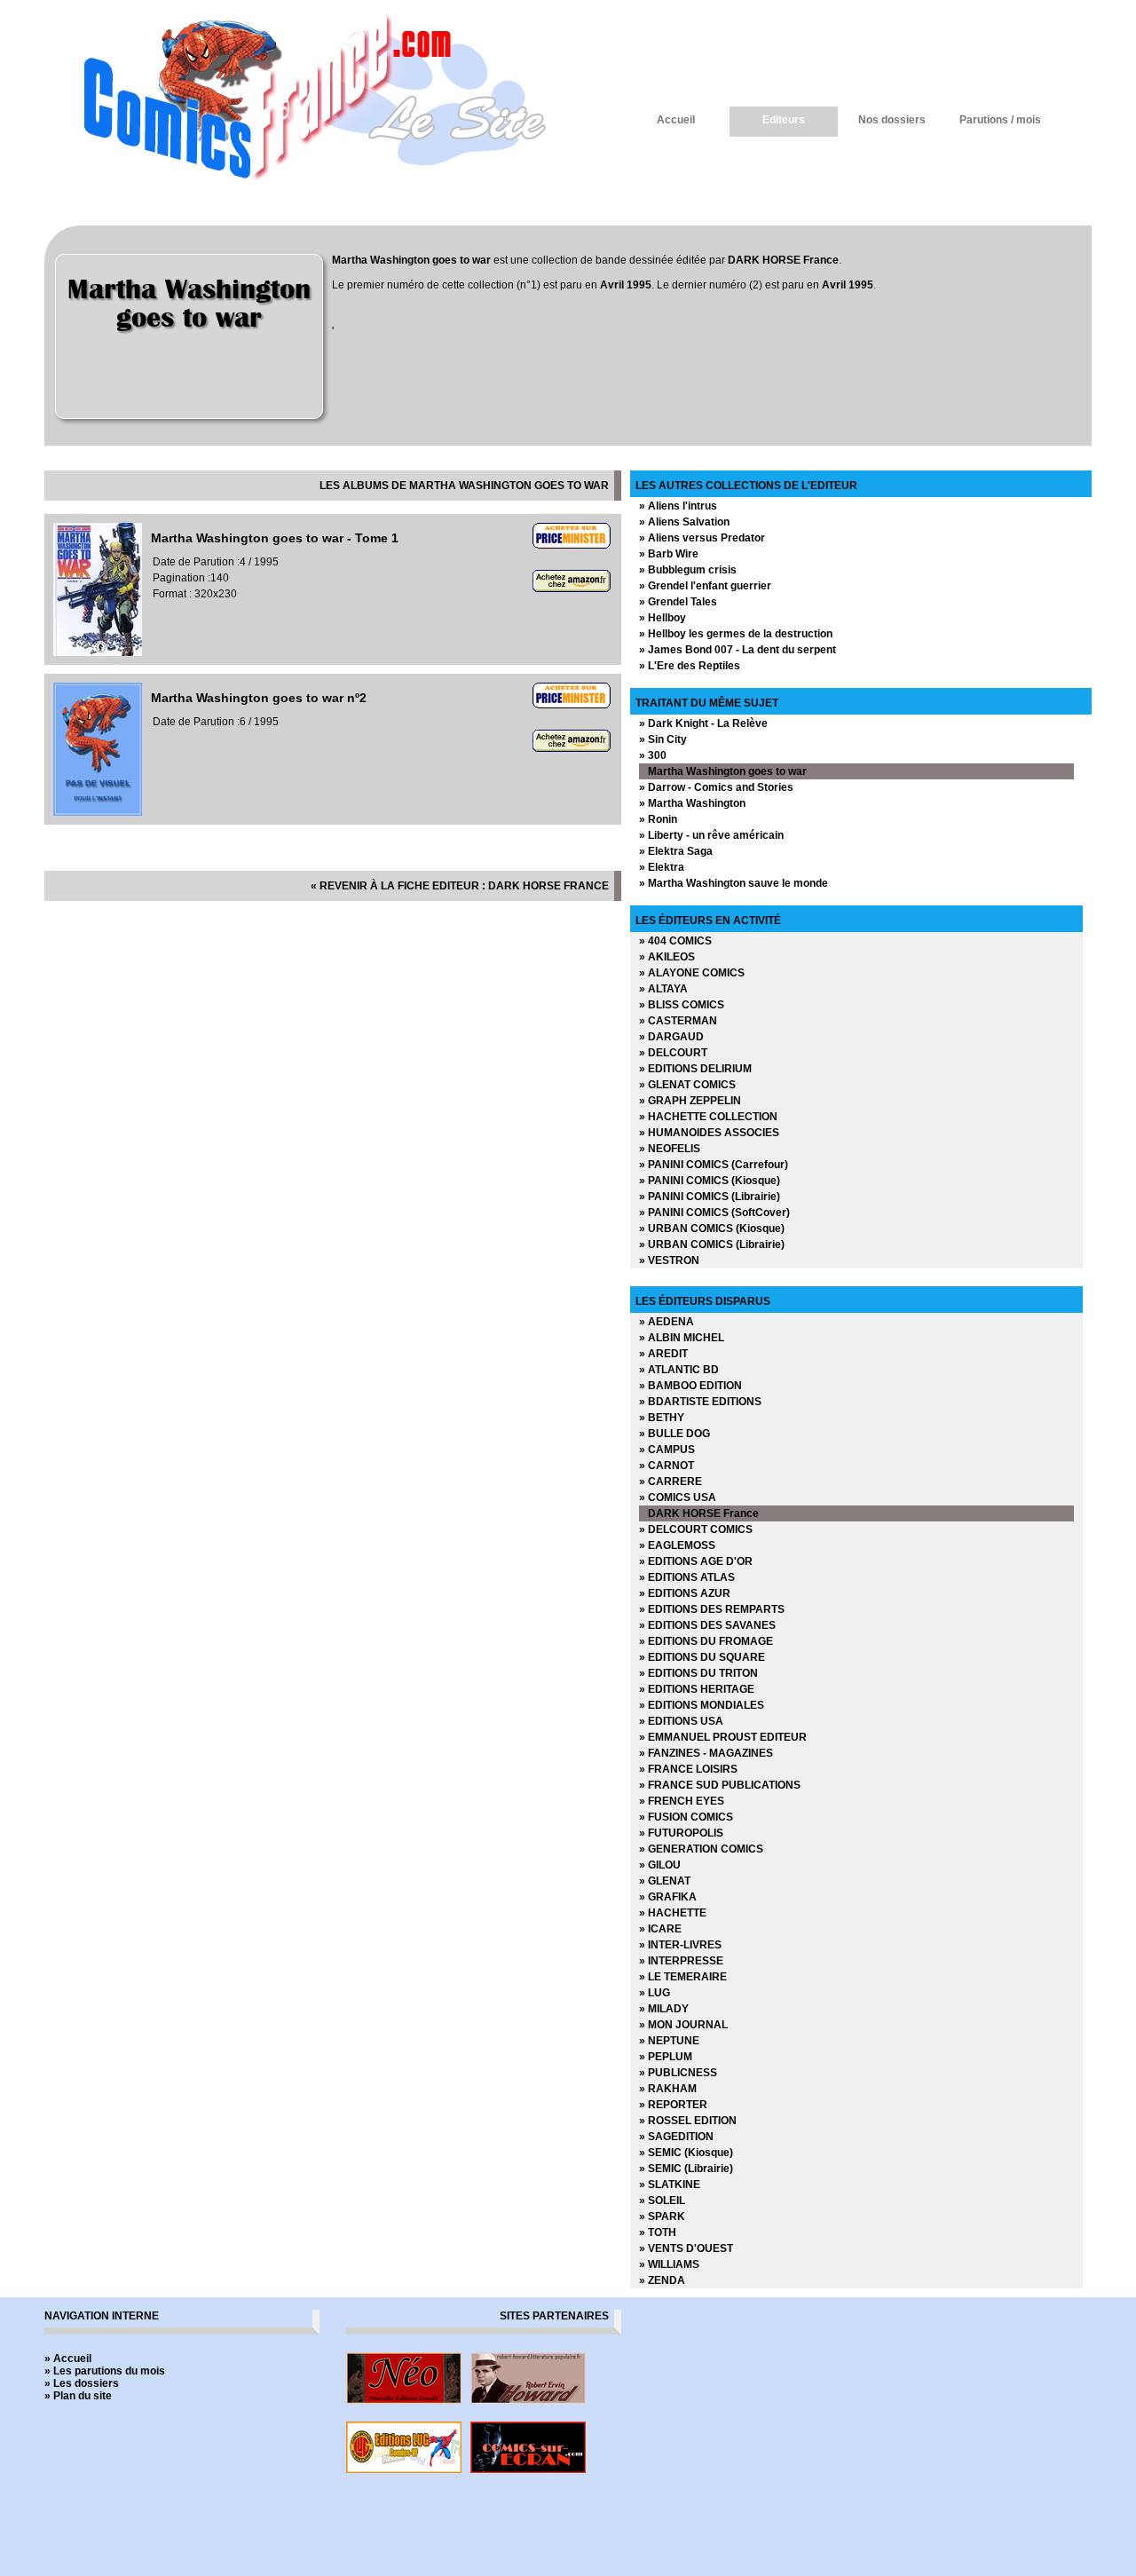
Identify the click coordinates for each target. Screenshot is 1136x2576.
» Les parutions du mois (105, 2371)
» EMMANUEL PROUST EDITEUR (723, 1737)
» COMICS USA (678, 1497)
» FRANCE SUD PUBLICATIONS (720, 1785)
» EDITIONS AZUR (685, 1593)
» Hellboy (663, 618)
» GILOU (660, 1865)
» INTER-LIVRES (680, 1945)
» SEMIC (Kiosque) (686, 2153)
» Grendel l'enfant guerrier (705, 586)
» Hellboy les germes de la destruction (736, 634)
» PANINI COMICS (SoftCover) (714, 1213)
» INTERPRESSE (681, 1961)
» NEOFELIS (670, 1149)
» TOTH (658, 2232)
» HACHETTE (673, 1913)
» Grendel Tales (678, 602)
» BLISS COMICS (682, 1005)
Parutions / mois (1000, 120)
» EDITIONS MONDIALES (702, 1705)
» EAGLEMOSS (677, 1545)
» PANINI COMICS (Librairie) (710, 1197)
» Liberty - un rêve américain (711, 835)
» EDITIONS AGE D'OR (696, 1561)
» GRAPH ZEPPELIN (690, 1101)
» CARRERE (671, 1482)
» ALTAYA (663, 989)
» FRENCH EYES (682, 1801)
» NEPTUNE (669, 2041)
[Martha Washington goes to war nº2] (98, 812)
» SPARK (662, 2216)
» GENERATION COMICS (701, 1849)
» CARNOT (667, 1466)
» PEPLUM (666, 2057)
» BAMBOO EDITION (690, 1386)
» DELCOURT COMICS (696, 1529)
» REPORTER (673, 2105)
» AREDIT (663, 1354)
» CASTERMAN (678, 1021)
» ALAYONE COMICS (692, 973)
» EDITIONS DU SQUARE (702, 1657)
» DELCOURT (673, 1053)
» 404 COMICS (675, 941)
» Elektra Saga (676, 851)
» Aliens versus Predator (702, 538)
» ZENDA (662, 2280)
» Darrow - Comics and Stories (716, 787)
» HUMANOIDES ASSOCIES (709, 1133)
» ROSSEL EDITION (688, 2121)
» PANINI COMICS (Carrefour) (714, 1165)
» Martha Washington (692, 803)
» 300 (653, 755)
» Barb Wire (669, 554)
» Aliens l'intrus (678, 506)
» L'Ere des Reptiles (690, 666)
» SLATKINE (670, 2185)
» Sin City (663, 739)
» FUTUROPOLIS (681, 1833)
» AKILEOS (667, 957)
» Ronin (658, 819)
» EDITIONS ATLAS (687, 1577)
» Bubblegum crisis (688, 570)
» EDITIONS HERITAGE (697, 1689)
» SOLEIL (662, 2201)
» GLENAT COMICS (687, 1085)
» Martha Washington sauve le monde (734, 883)
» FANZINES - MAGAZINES (706, 1753)
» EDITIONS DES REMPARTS (712, 1609)
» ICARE (660, 1929)
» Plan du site (78, 2396)
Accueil (676, 120)
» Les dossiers (82, 2383)
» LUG (655, 1993)
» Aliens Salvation (684, 522)
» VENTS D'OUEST (686, 2248)
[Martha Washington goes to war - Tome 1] (98, 652)
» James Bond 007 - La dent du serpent (738, 650)
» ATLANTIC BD (679, 1370)
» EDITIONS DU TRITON (698, 1673)
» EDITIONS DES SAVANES (707, 1625)
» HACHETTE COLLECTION (708, 1117)
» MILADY (664, 2009)
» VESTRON (669, 1260)
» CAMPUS (667, 1450)
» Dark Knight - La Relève (703, 723)
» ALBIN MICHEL (682, 1338)
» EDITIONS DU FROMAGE (706, 1641)
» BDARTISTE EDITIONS (700, 1402)
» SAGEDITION (676, 2137)
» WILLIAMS (669, 2264)
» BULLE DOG (674, 1434)
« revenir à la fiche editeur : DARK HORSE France (460, 886)
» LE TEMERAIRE (683, 1977)
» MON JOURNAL (683, 2025)
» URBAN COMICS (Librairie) (712, 1245)
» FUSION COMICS (686, 1817)
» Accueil (68, 2359)
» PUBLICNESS (678, 2073)
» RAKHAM (668, 2089)
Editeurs (784, 120)
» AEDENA (667, 1322)
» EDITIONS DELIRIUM (695, 1069)
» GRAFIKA (668, 1897)
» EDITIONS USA (681, 1721)
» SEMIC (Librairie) (686, 2169)
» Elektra (662, 867)
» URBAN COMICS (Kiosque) (712, 1229)
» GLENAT (665, 1881)
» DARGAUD (671, 1037)
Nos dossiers (892, 120)
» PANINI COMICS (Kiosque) (710, 1181)
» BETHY (662, 1418)
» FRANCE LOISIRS (688, 1769)
